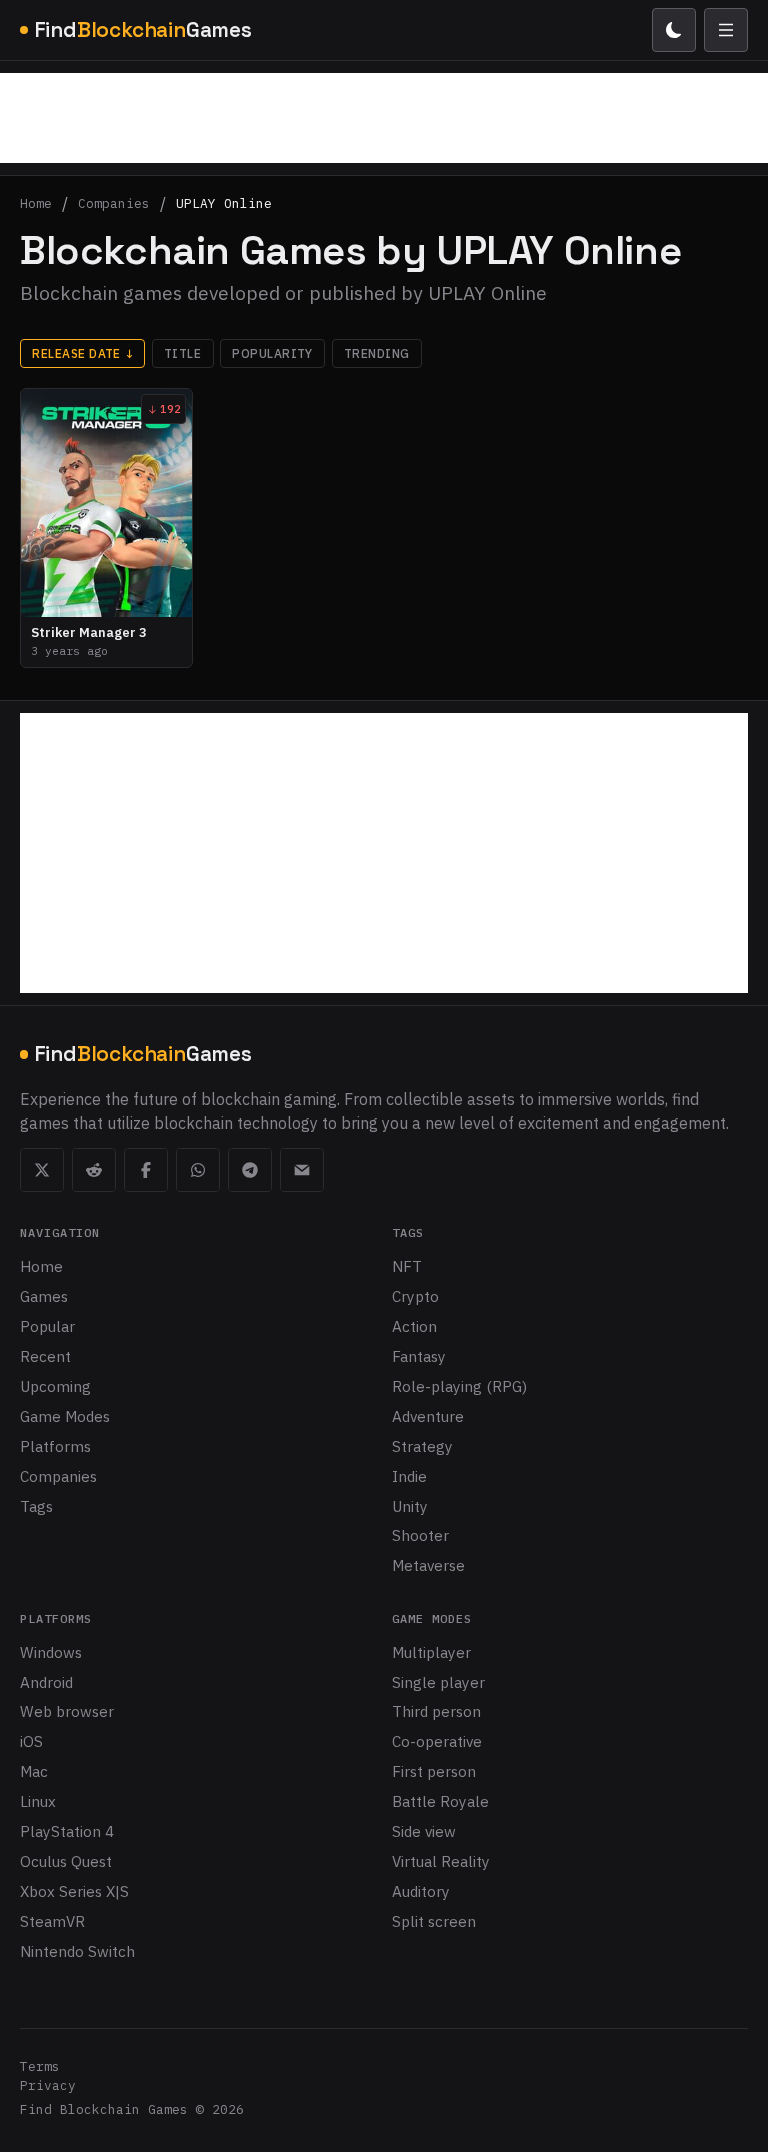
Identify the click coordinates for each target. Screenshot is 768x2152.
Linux (38, 1801)
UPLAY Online (224, 204)
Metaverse (428, 1565)
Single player (438, 1682)
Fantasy (419, 1356)
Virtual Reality (441, 1861)
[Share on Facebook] (146, 1170)
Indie (409, 1476)
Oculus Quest (66, 1861)
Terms (40, 2066)
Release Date (82, 353)
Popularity (272, 353)
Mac (34, 1771)
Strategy (422, 1446)
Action (414, 1326)
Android (46, 1682)
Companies (114, 204)
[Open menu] (726, 30)
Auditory (421, 1891)
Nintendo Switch (77, 1951)
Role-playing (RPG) (459, 1386)
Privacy (48, 2085)
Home (36, 204)
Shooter (420, 1535)
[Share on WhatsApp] (198, 1170)
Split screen (434, 1921)
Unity (410, 1506)
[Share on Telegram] (250, 1170)
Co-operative (437, 1741)
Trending (377, 353)
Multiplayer (431, 1652)
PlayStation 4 (67, 1831)
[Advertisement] (384, 118)
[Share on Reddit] (94, 1170)
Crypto (415, 1296)
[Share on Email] (302, 1170)
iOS (31, 1741)
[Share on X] (42, 1170)
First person (434, 1771)
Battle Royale (440, 1801)
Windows (51, 1652)
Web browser (67, 1711)
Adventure (428, 1416)
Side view (424, 1831)
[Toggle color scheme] (674, 30)
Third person (436, 1711)
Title (182, 353)
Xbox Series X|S (74, 1891)
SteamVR (52, 1921)
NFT (407, 1266)
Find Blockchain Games (104, 2109)
